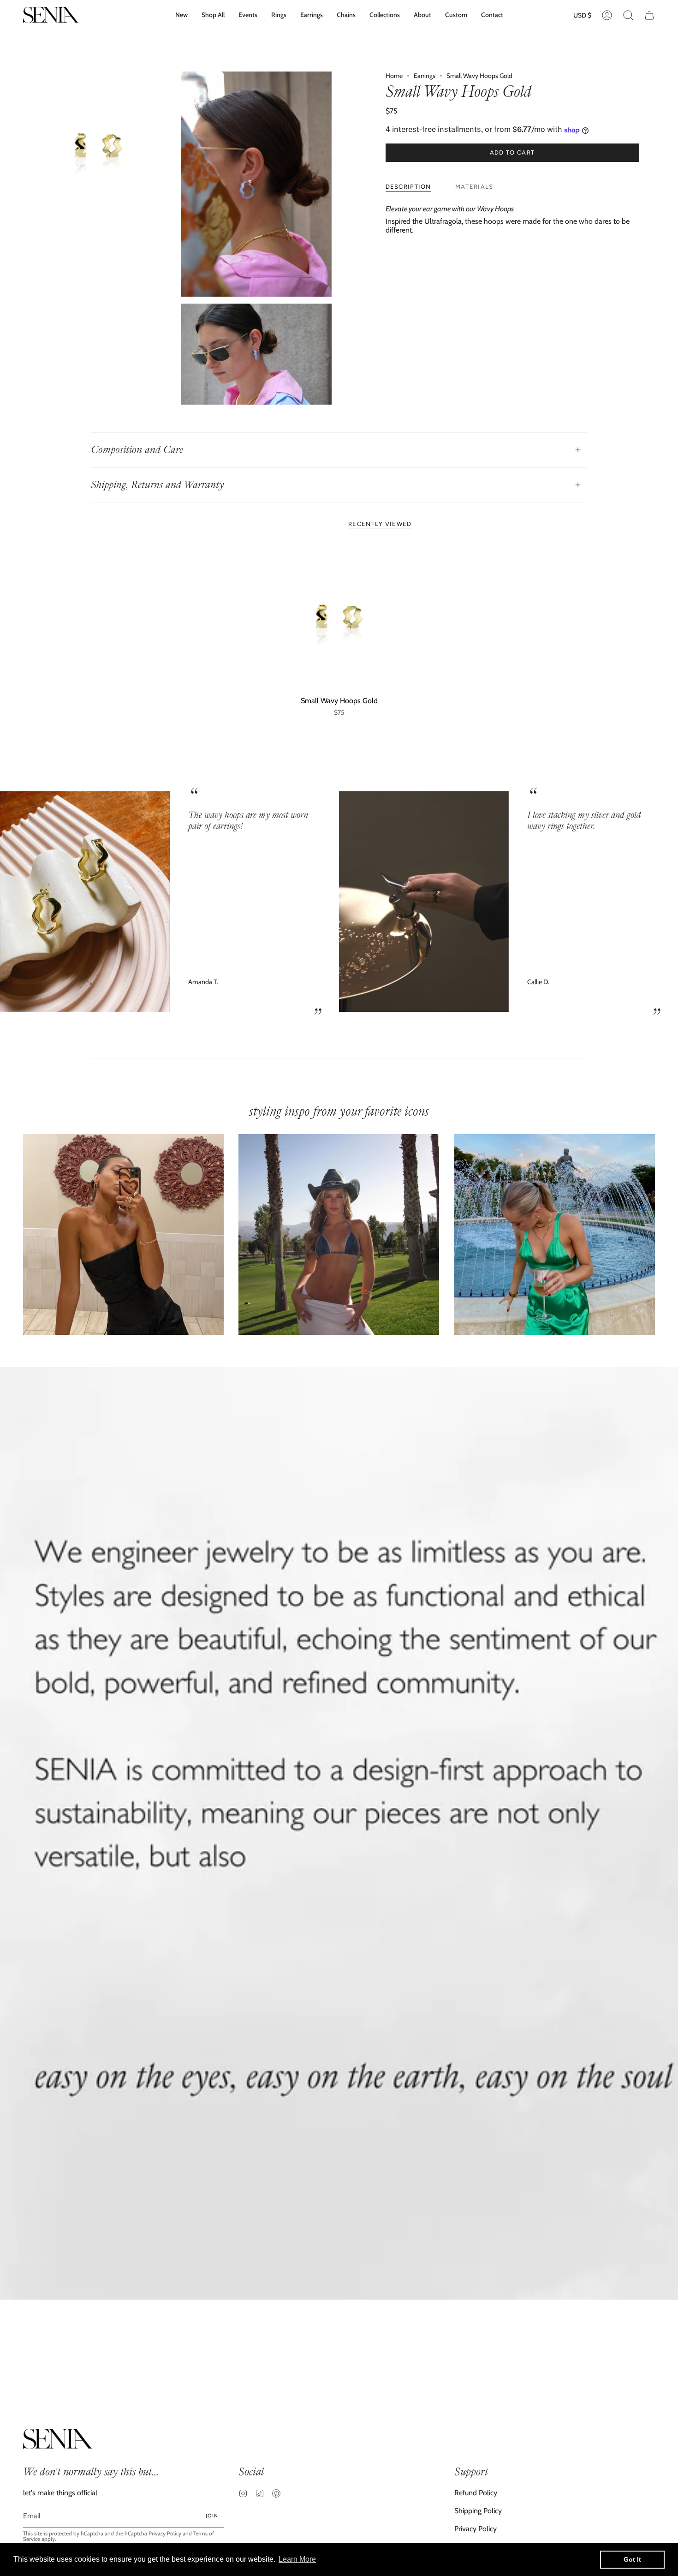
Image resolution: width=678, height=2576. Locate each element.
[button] (385, 15)
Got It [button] (632, 2559)
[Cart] (649, 15)
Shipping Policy (478, 2511)
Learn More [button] (297, 2559)
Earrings (425, 76)
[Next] (664, 902)
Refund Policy (476, 2493)
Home (394, 76)
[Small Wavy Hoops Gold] (339, 618)
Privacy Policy (165, 2533)
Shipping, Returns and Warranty (157, 485)
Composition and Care (137, 450)
